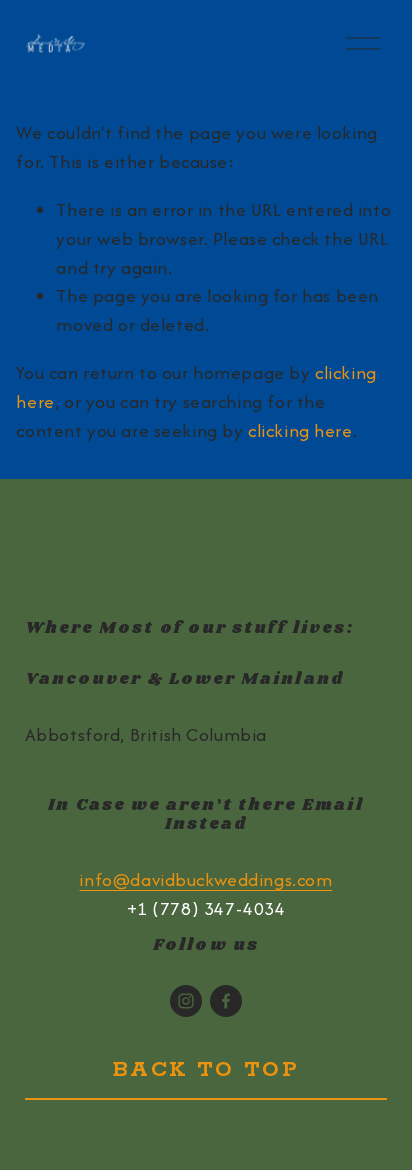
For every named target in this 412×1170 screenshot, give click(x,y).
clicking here (300, 430)
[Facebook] (226, 1001)
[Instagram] (186, 1001)
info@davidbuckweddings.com (205, 879)
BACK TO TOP (206, 1070)
